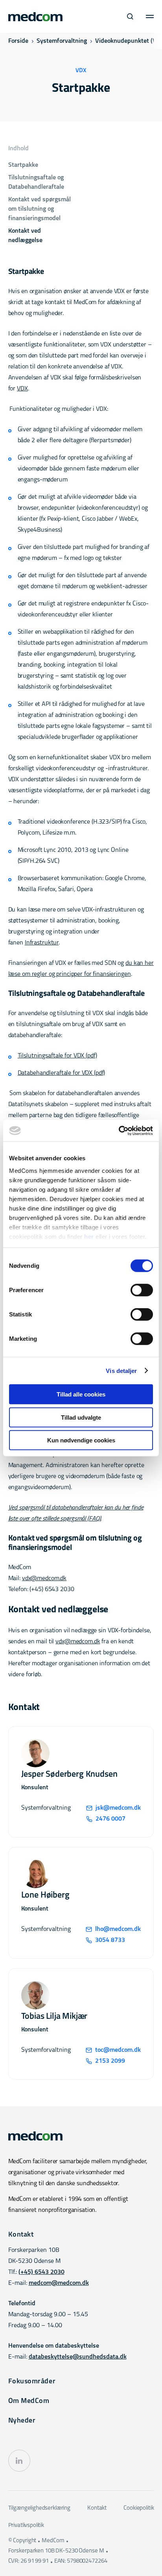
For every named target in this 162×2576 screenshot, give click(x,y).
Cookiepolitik (139, 2508)
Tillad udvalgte (81, 1417)
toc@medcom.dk (118, 2050)
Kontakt (97, 2508)
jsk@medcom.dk (118, 1808)
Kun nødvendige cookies (81, 1440)
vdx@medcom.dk (44, 1579)
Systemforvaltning (62, 41)
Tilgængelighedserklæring (39, 2508)
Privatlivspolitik (26, 2526)
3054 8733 (110, 1940)
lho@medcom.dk (118, 1929)
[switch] (142, 1290)
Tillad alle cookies (81, 1394)
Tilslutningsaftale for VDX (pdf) (57, 1056)
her (89, 1236)
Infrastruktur (42, 943)
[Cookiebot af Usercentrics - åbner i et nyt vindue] (119, 1130)
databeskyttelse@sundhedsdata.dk (78, 2357)
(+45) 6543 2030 (41, 2272)
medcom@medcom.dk (59, 2283)
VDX (22, 389)
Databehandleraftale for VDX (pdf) (62, 1073)
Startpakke (23, 165)
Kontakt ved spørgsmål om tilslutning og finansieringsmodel (40, 209)
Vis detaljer (121, 1370)
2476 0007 (110, 1819)
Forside (18, 41)
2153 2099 (110, 2061)
